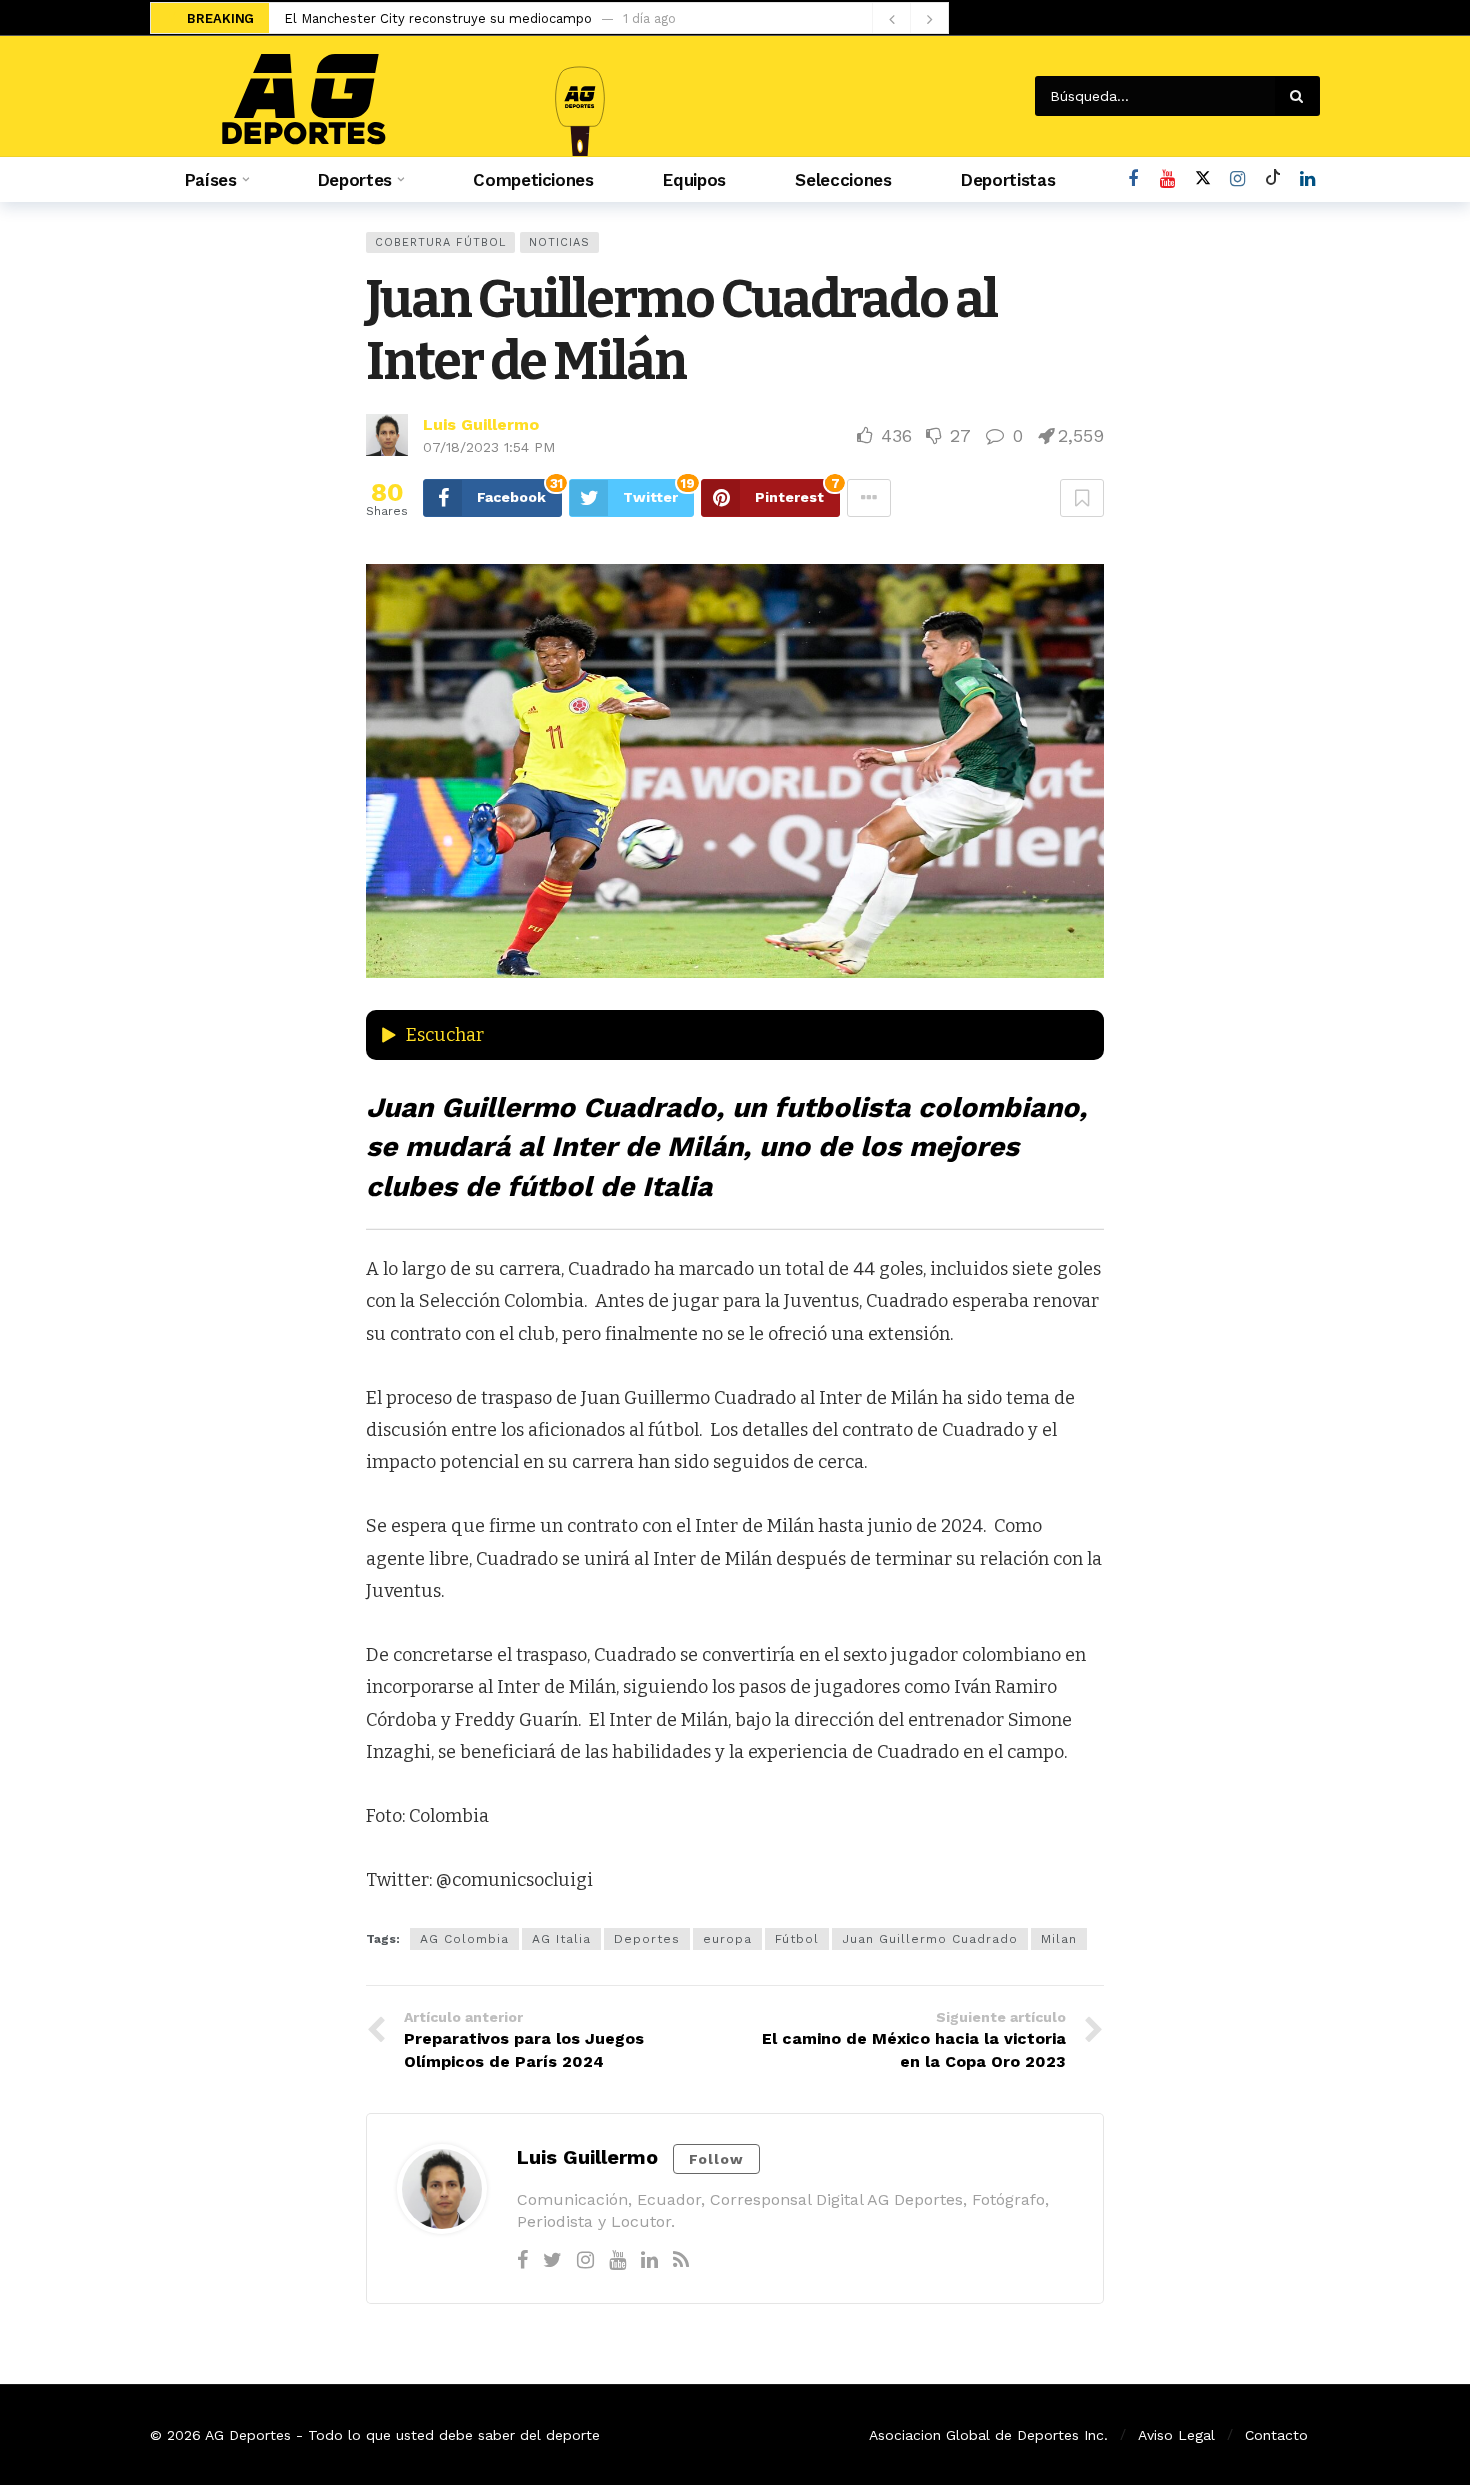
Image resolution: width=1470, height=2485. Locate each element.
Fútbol (797, 1939)
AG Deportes (248, 2435)
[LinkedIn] (1307, 179)
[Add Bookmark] (1082, 498)
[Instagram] (1237, 179)
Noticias (559, 242)
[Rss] (681, 2260)
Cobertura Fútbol (440, 242)
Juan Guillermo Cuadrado (930, 1939)
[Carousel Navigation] (910, 19)
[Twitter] (552, 2260)
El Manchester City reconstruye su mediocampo (438, 18)
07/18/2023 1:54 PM (489, 447)
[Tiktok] (1272, 179)
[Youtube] (1167, 179)
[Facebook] (1132, 179)
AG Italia (561, 1939)
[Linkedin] (649, 2260)
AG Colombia (464, 1939)
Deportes (647, 1939)
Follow (716, 2159)
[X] (1202, 179)
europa (727, 1939)
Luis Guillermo (481, 424)
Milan (1059, 1939)
